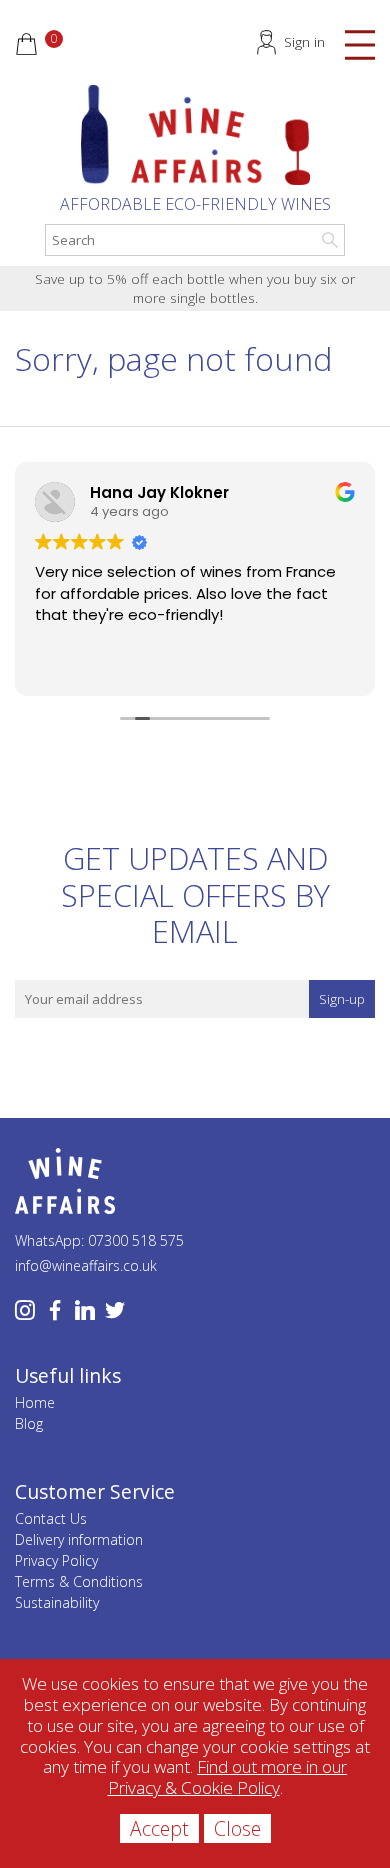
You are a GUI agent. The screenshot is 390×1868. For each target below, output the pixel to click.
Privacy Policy (56, 1560)
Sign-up (342, 999)
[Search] (330, 240)
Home (35, 1402)
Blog (29, 1423)
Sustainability (57, 1602)
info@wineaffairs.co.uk (86, 1265)
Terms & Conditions (79, 1581)
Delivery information (79, 1539)
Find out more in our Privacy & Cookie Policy (228, 1777)
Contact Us (51, 1518)
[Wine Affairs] (195, 135)
